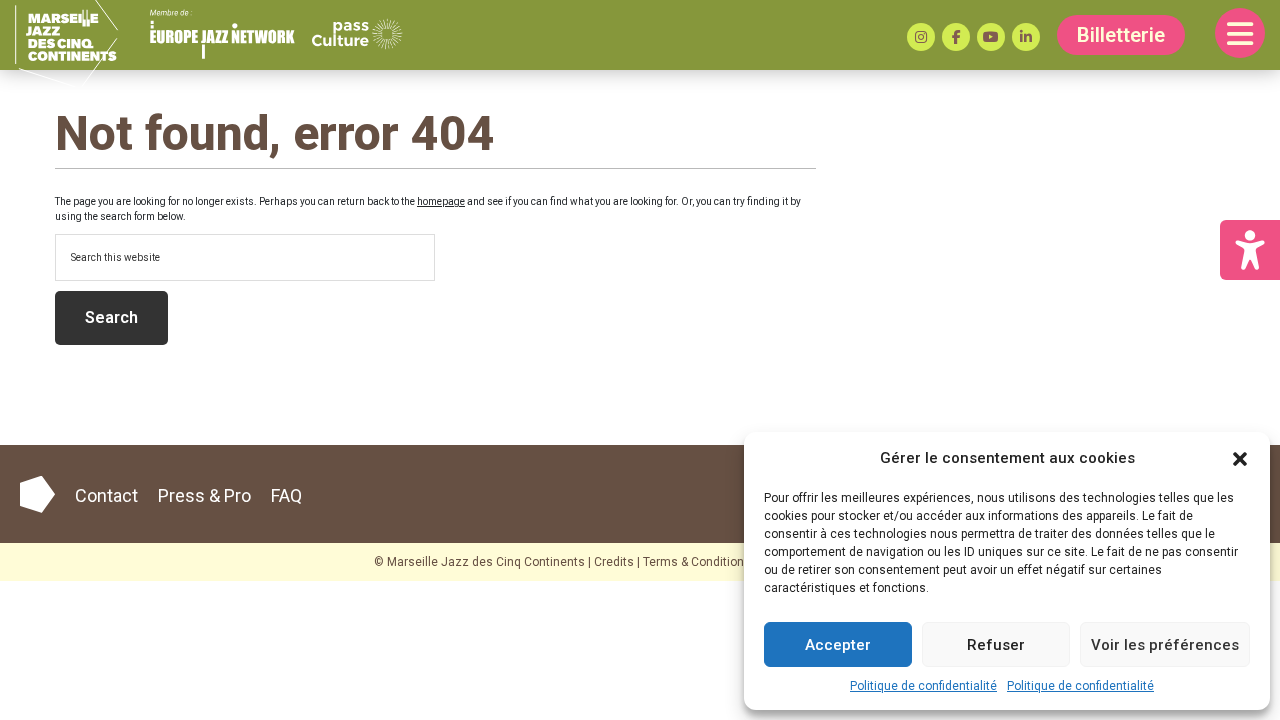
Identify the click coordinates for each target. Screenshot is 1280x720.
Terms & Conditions (697, 562)
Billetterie (1121, 35)
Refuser (996, 645)
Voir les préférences (1165, 645)
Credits (614, 562)
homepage (441, 201)
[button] (1240, 458)
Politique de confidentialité (923, 686)
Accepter (838, 645)
